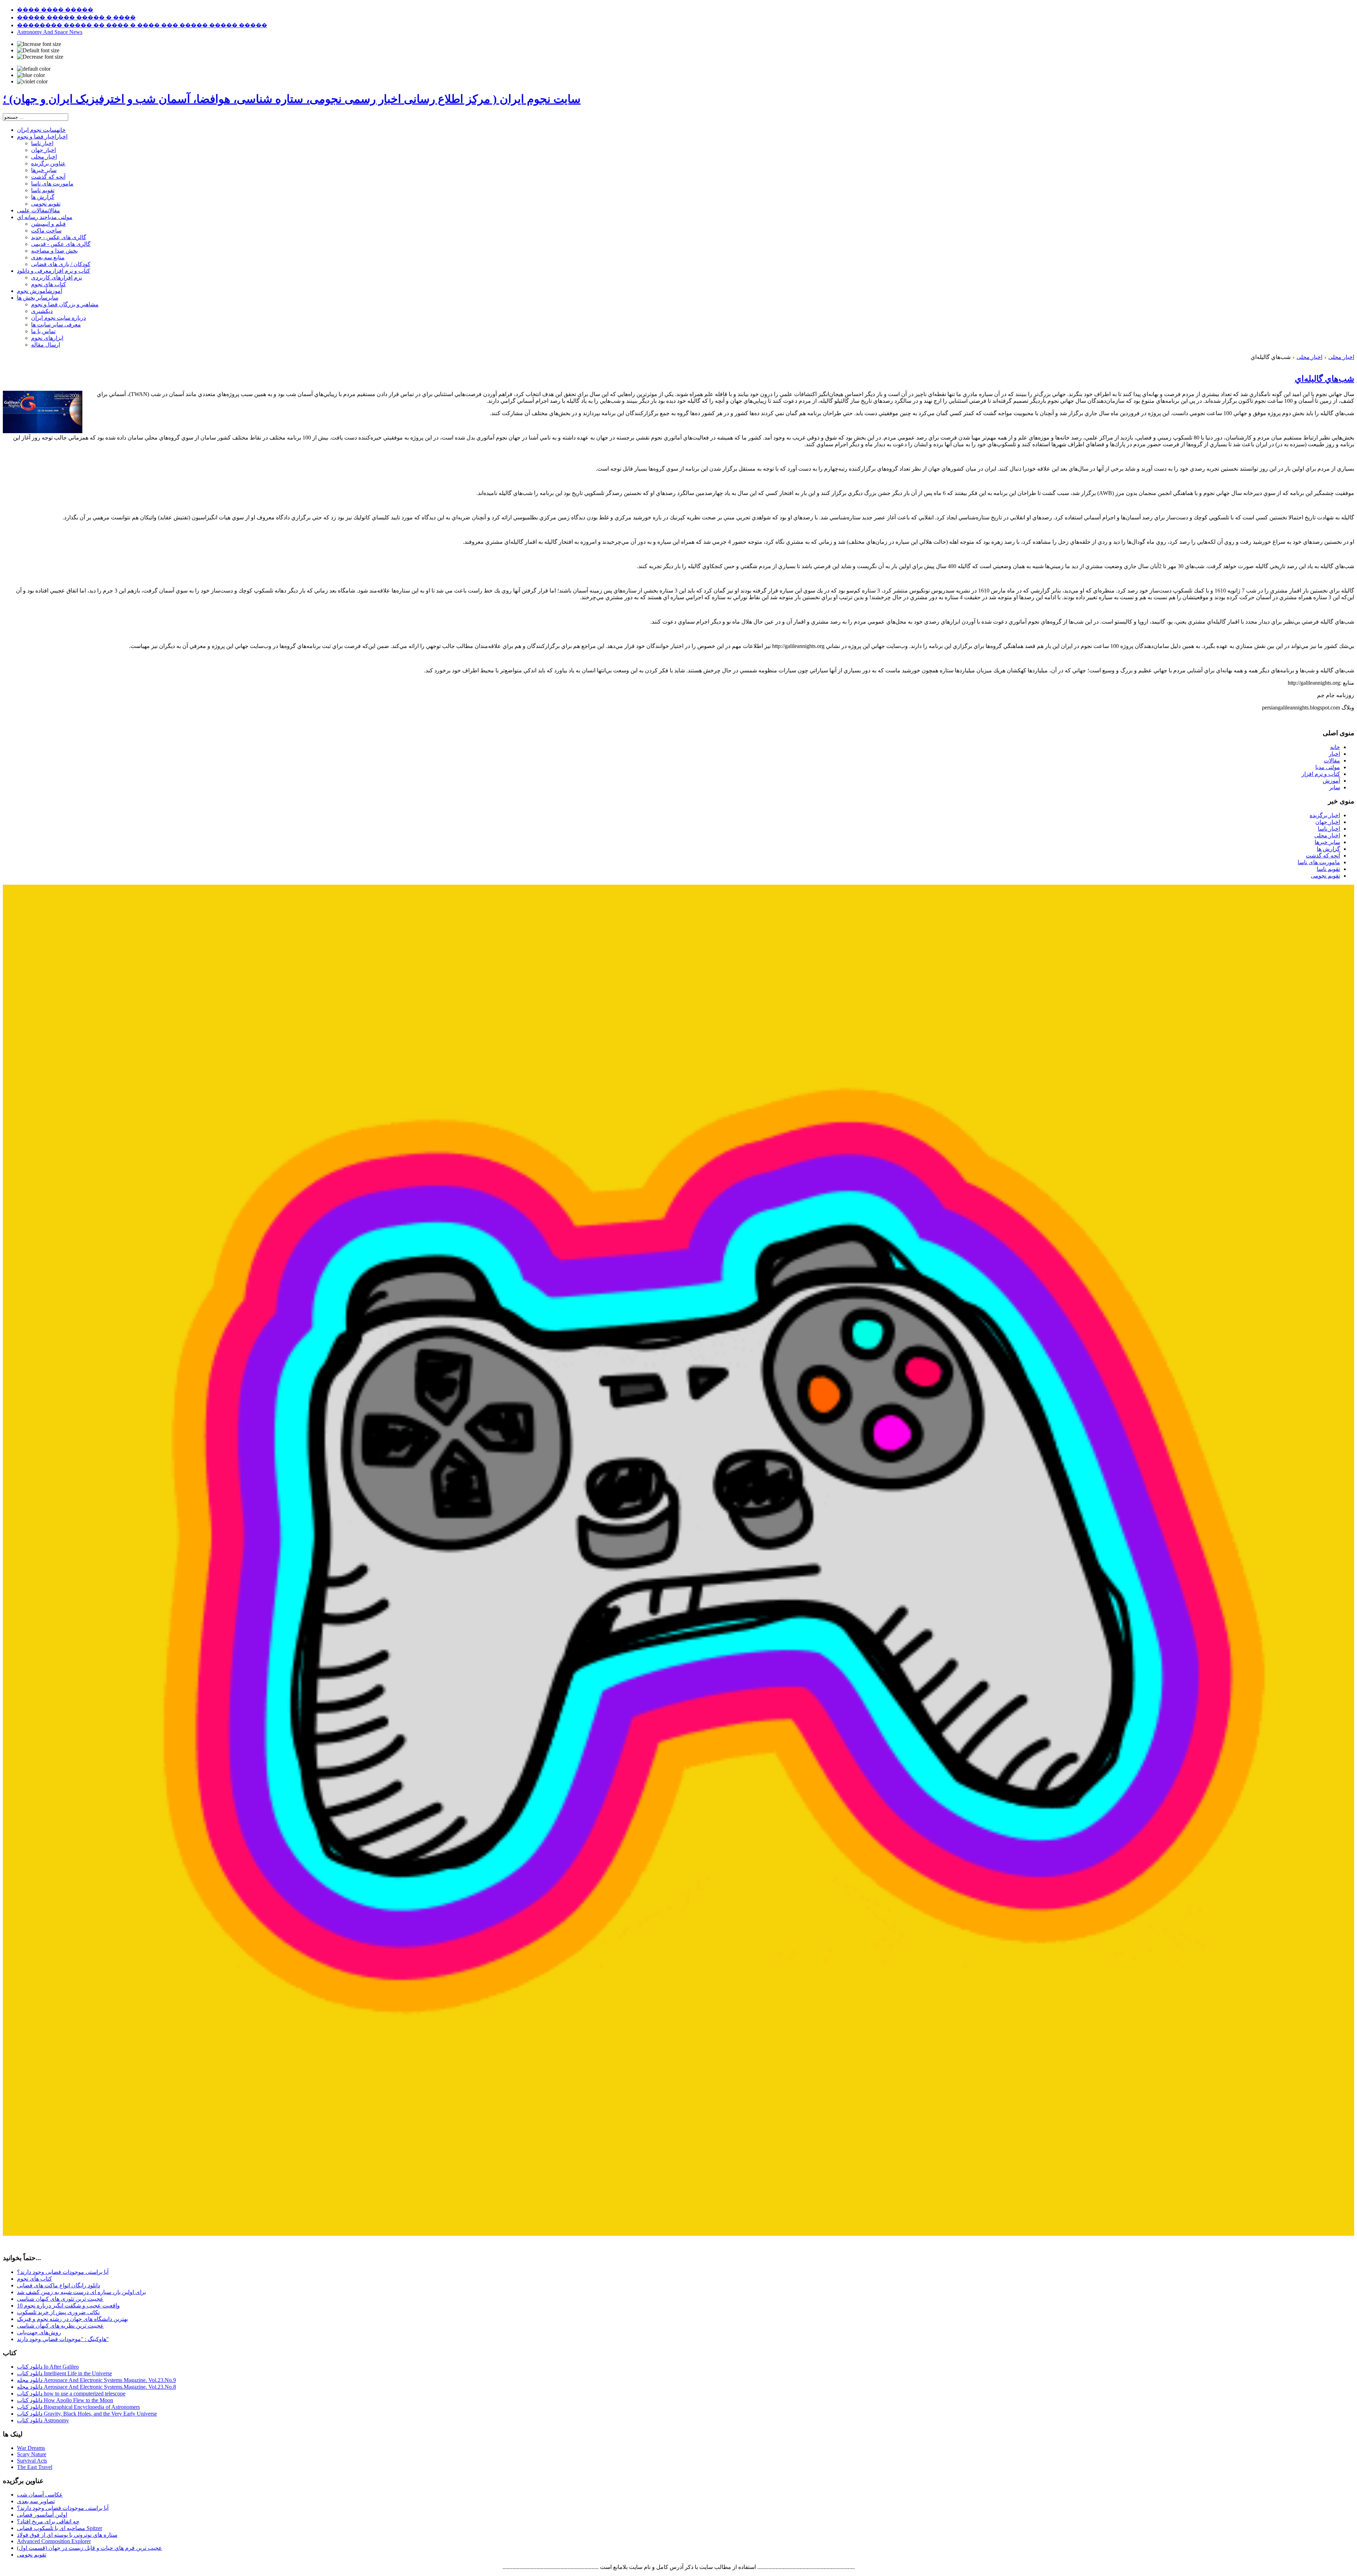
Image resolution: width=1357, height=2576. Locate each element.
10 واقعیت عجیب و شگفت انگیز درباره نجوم (68, 2306)
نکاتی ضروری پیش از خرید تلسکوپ (58, 2312)
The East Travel (35, 2467)
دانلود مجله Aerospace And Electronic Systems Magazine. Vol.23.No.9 (96, 2380)
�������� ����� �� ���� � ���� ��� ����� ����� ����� (142, 25)
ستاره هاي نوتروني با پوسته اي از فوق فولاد (67, 2535)
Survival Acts (32, 2461)
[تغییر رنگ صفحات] (34, 69)
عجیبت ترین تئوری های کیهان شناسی (60, 2299)
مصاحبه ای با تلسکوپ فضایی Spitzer (60, 2528)
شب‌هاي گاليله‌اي (1324, 379)
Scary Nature (32, 2454)
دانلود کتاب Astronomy (43, 2420)
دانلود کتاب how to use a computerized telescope (71, 2394)
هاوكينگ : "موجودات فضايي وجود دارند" (63, 2339)
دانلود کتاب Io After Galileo (48, 2367)
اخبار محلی (1341, 357)
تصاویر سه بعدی (36, 2501)
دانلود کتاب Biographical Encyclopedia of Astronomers (78, 2407)
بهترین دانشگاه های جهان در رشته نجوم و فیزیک (72, 2319)
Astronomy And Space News (50, 32)
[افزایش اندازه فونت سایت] (39, 44)
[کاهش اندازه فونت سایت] (40, 57)
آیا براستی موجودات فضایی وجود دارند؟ (63, 2272)
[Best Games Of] (678, 2234)
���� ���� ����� (55, 10)
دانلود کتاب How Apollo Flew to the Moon (65, 2400)
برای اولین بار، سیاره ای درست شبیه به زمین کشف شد (81, 2292)
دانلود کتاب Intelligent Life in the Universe (64, 2373)
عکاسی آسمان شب (40, 2495)
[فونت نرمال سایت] (38, 51)
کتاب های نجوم (34, 2279)
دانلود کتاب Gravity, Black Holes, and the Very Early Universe (87, 2414)
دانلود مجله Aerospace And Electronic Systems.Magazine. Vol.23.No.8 (96, 2387)
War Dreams (31, 2448)
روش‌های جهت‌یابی (39, 2332)
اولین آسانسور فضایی (42, 2515)
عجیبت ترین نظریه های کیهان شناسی (60, 2326)
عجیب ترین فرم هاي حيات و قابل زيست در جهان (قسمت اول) (90, 2548)
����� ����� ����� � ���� (76, 17)
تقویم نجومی (32, 2555)
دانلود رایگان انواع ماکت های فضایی (58, 2285)
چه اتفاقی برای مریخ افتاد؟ (48, 2521)
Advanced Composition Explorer (54, 2541)
